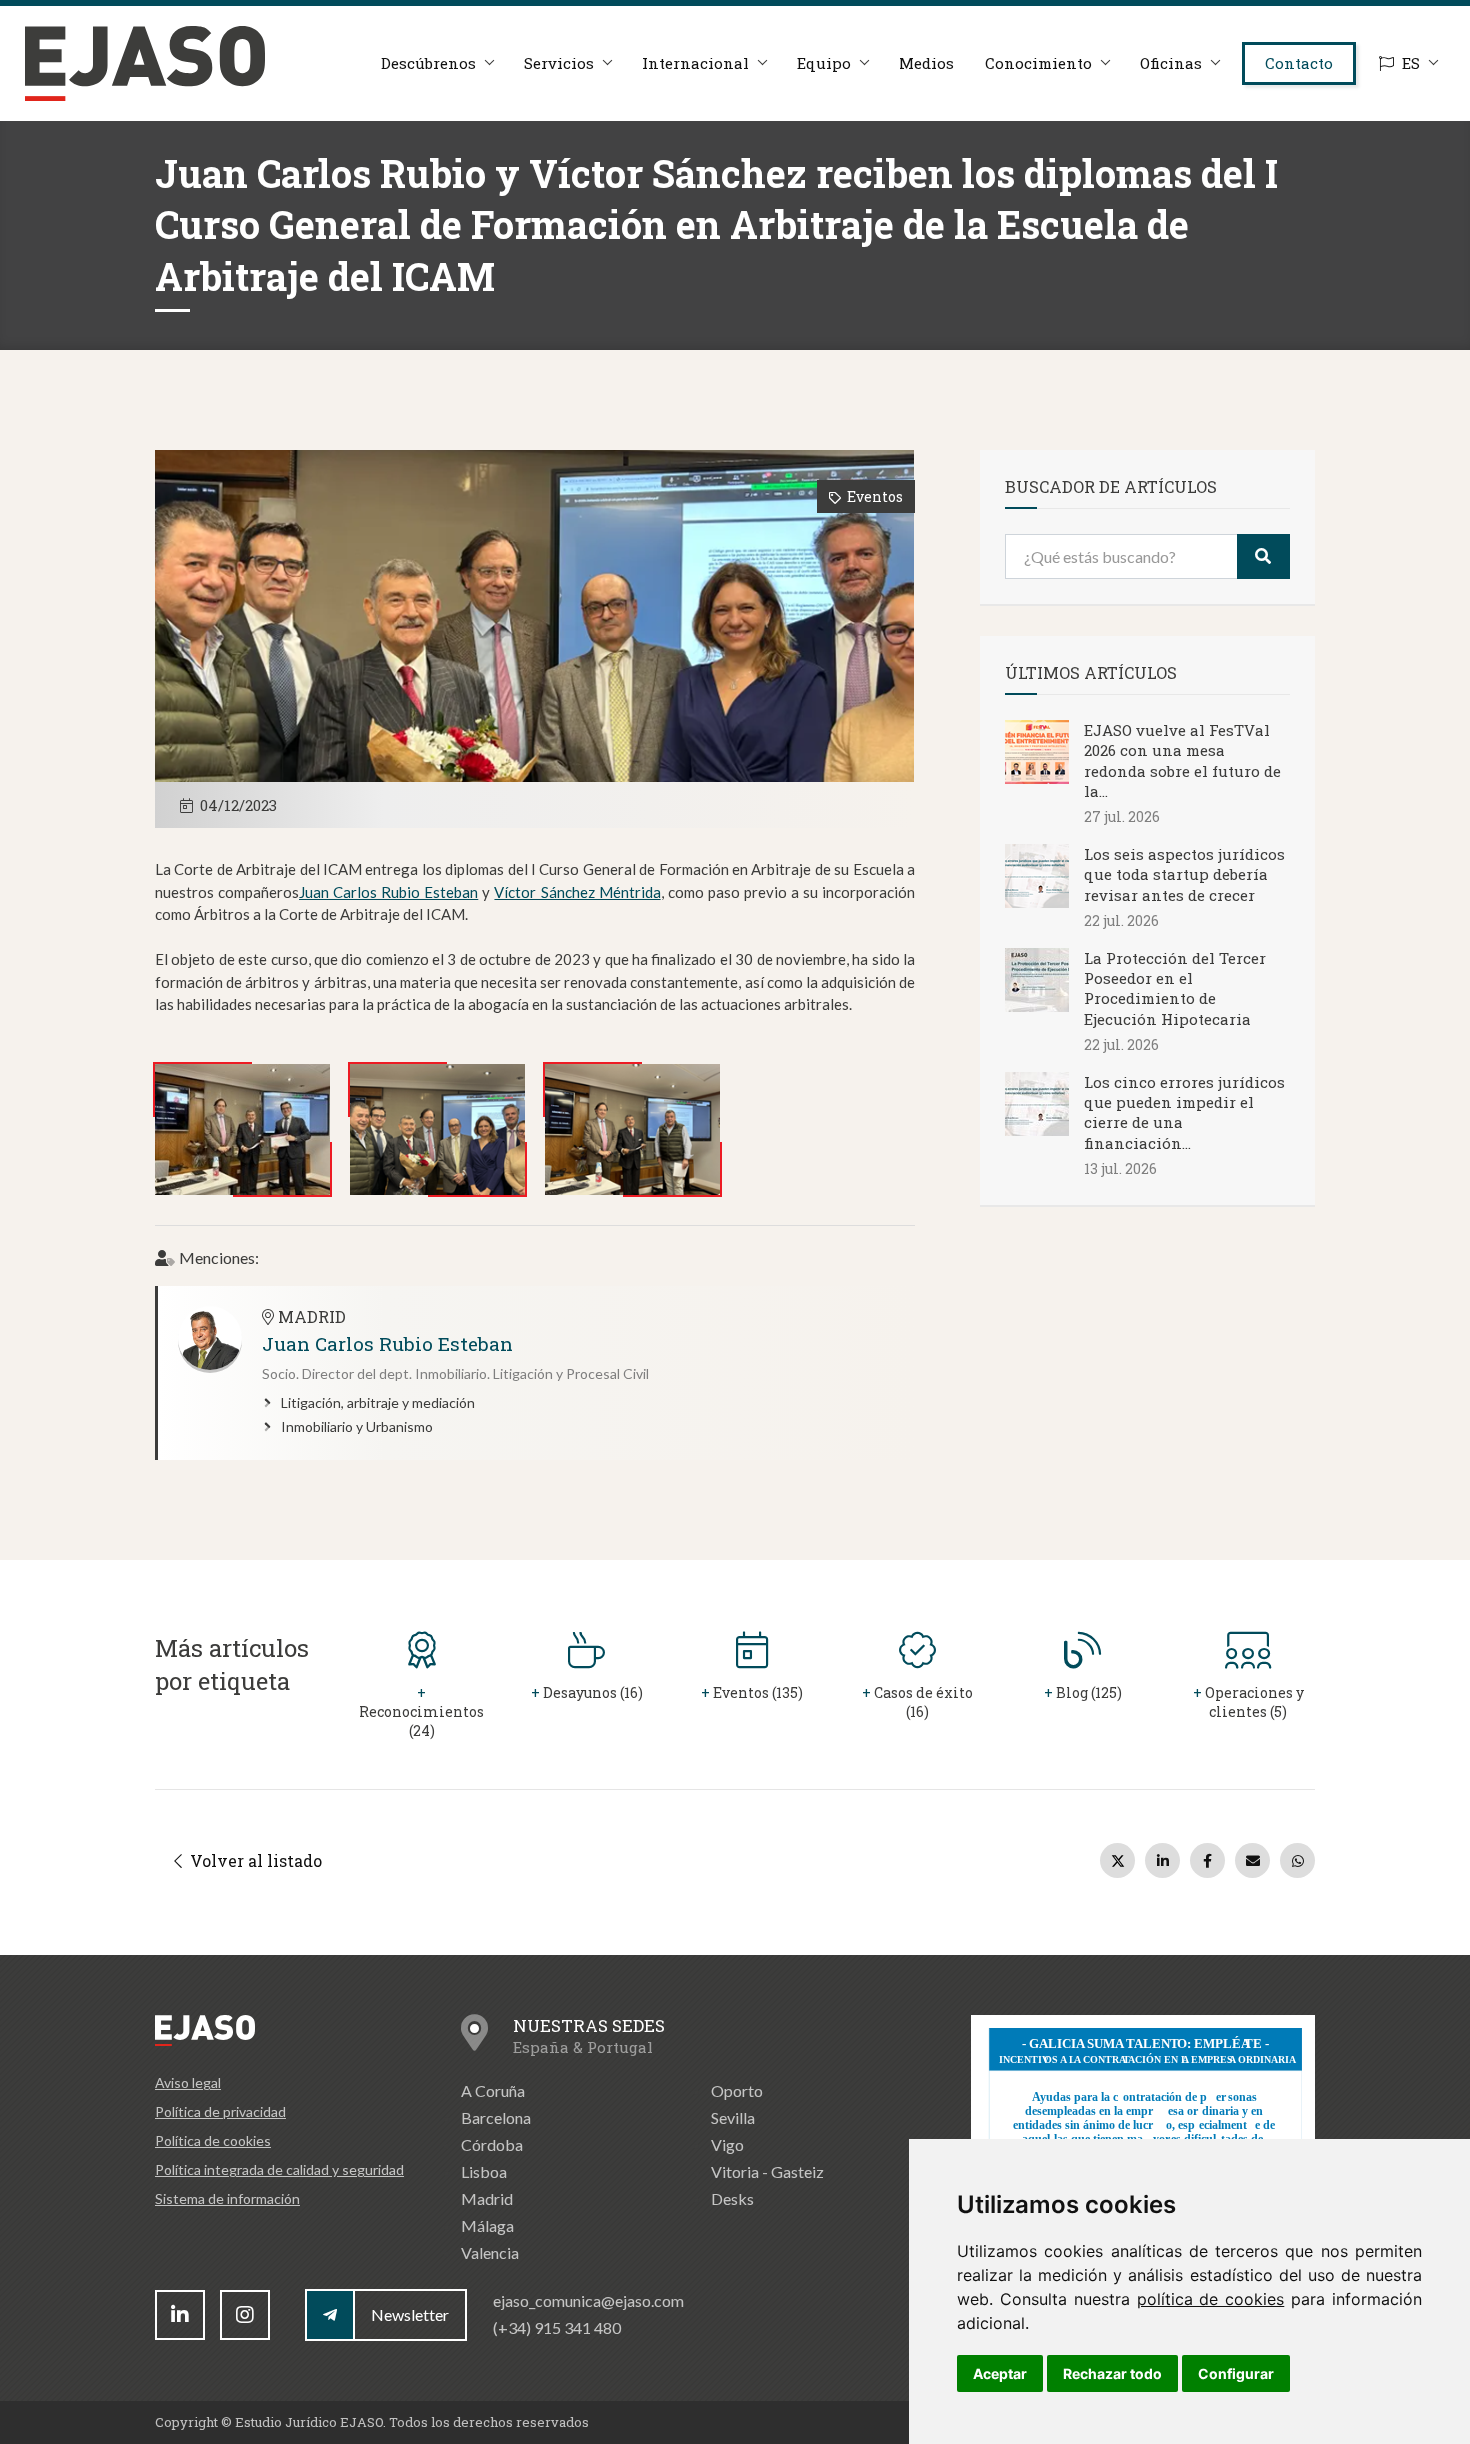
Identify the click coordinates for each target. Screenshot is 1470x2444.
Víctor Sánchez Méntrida (577, 892)
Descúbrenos (428, 63)
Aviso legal (188, 2082)
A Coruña (493, 2090)
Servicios (559, 63)
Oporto (737, 2090)
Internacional (695, 63)
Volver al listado (254, 1860)
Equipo (824, 63)
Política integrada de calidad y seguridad (279, 2169)
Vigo (727, 2144)
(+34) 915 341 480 (557, 2327)
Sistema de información (227, 2198)
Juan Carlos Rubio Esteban (388, 892)
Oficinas (1171, 63)
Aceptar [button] (1000, 2373)
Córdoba (492, 2144)
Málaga (487, 2225)
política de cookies (1211, 2299)
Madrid (487, 2198)
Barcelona (496, 2117)
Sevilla (733, 2117)
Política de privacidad (220, 2111)
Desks (732, 2198)
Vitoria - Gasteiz (767, 2171)
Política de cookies (213, 2140)
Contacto (1299, 63)
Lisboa (484, 2171)
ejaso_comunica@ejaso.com (588, 2300)
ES (1411, 63)
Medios (926, 63)
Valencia (490, 2252)
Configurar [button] (1236, 2373)
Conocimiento (1038, 63)
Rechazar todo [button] (1112, 2373)
